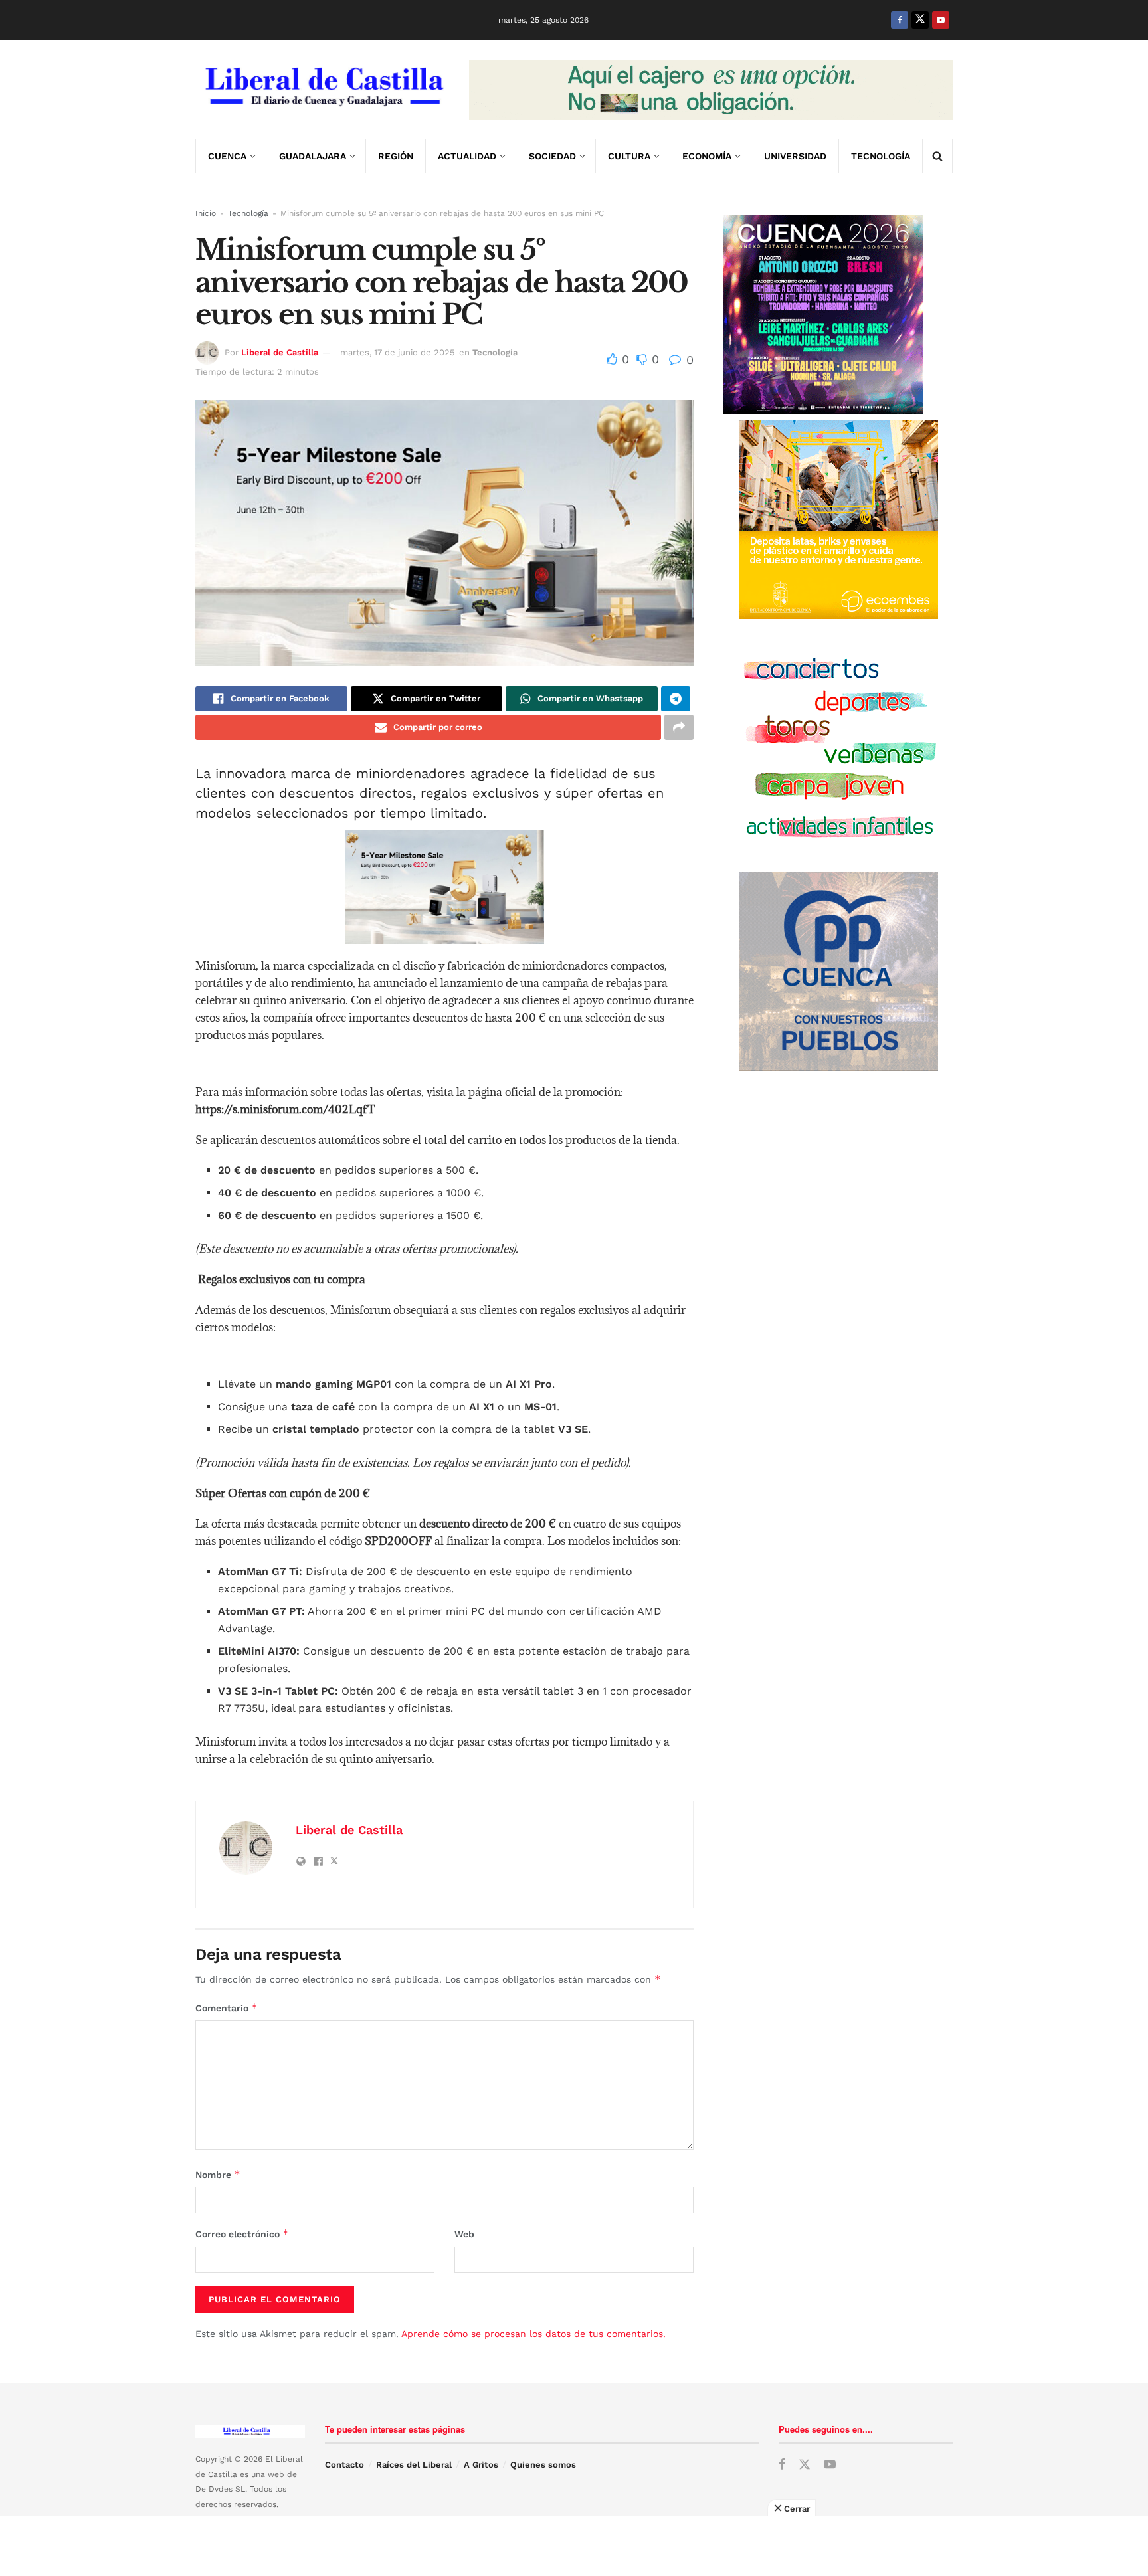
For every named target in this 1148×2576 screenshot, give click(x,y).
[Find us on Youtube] (941, 20)
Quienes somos (543, 2465)
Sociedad (552, 156)
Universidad (795, 156)
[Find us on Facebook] (900, 20)
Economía (707, 156)
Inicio (206, 213)
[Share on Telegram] (676, 699)
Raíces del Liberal (414, 2465)
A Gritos (481, 2465)
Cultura (629, 156)
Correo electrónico (242, 2234)
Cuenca (227, 156)
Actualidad (467, 156)
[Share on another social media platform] (679, 727)
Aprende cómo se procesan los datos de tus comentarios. (533, 2334)
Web (464, 2234)
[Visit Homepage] (323, 90)
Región (396, 156)
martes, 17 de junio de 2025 (398, 352)
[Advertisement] (574, 2546)
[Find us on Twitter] (920, 20)
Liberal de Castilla (280, 352)
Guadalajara (313, 156)
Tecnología (881, 156)
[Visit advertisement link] (711, 90)
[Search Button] (937, 156)
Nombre (218, 2174)
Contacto (344, 2465)
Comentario (227, 2008)
